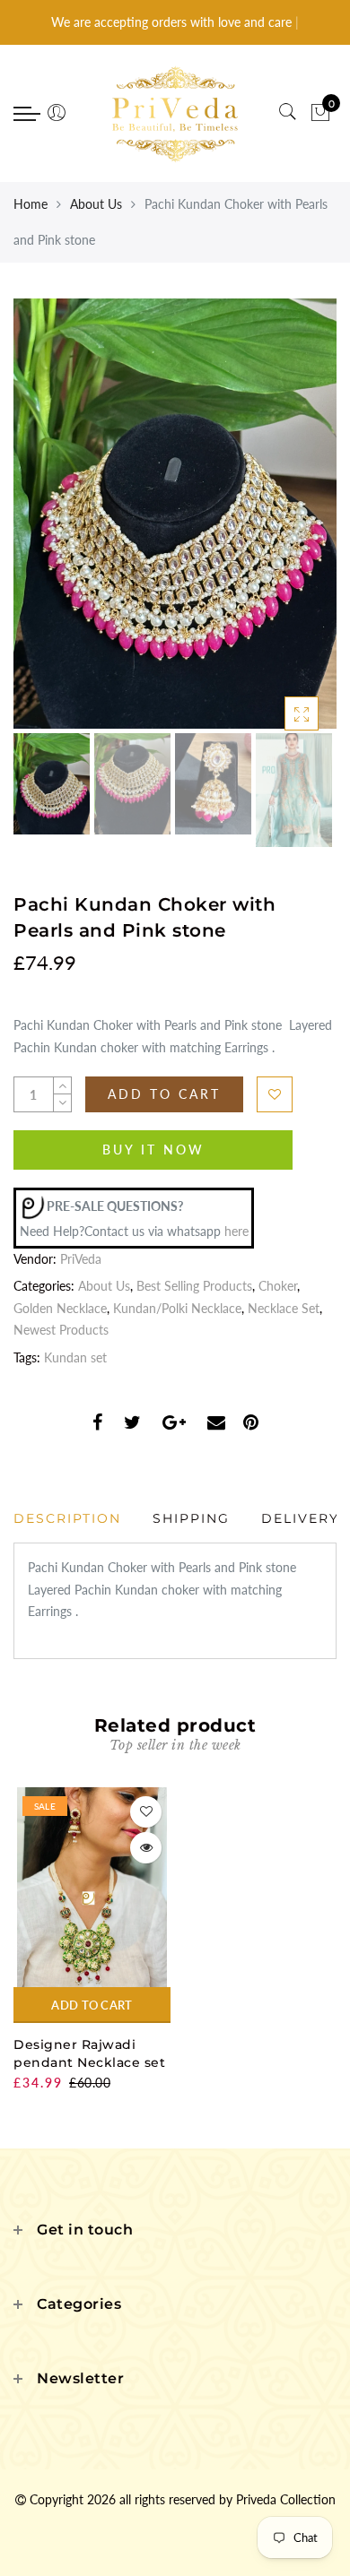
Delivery (300, 1518)
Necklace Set (284, 1308)
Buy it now (153, 1150)
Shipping (191, 1518)
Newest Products (61, 1330)
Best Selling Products (194, 1286)
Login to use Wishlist (275, 1094)
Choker (278, 1286)
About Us (96, 204)
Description (67, 1518)
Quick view (146, 1848)
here (236, 1231)
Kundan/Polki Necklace (177, 1308)
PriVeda (81, 1259)
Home (31, 204)
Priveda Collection (286, 2499)
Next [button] (281, 523)
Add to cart (92, 2005)
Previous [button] (46, 524)
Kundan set (75, 1357)
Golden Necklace (60, 1308)
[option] (175, 514)
